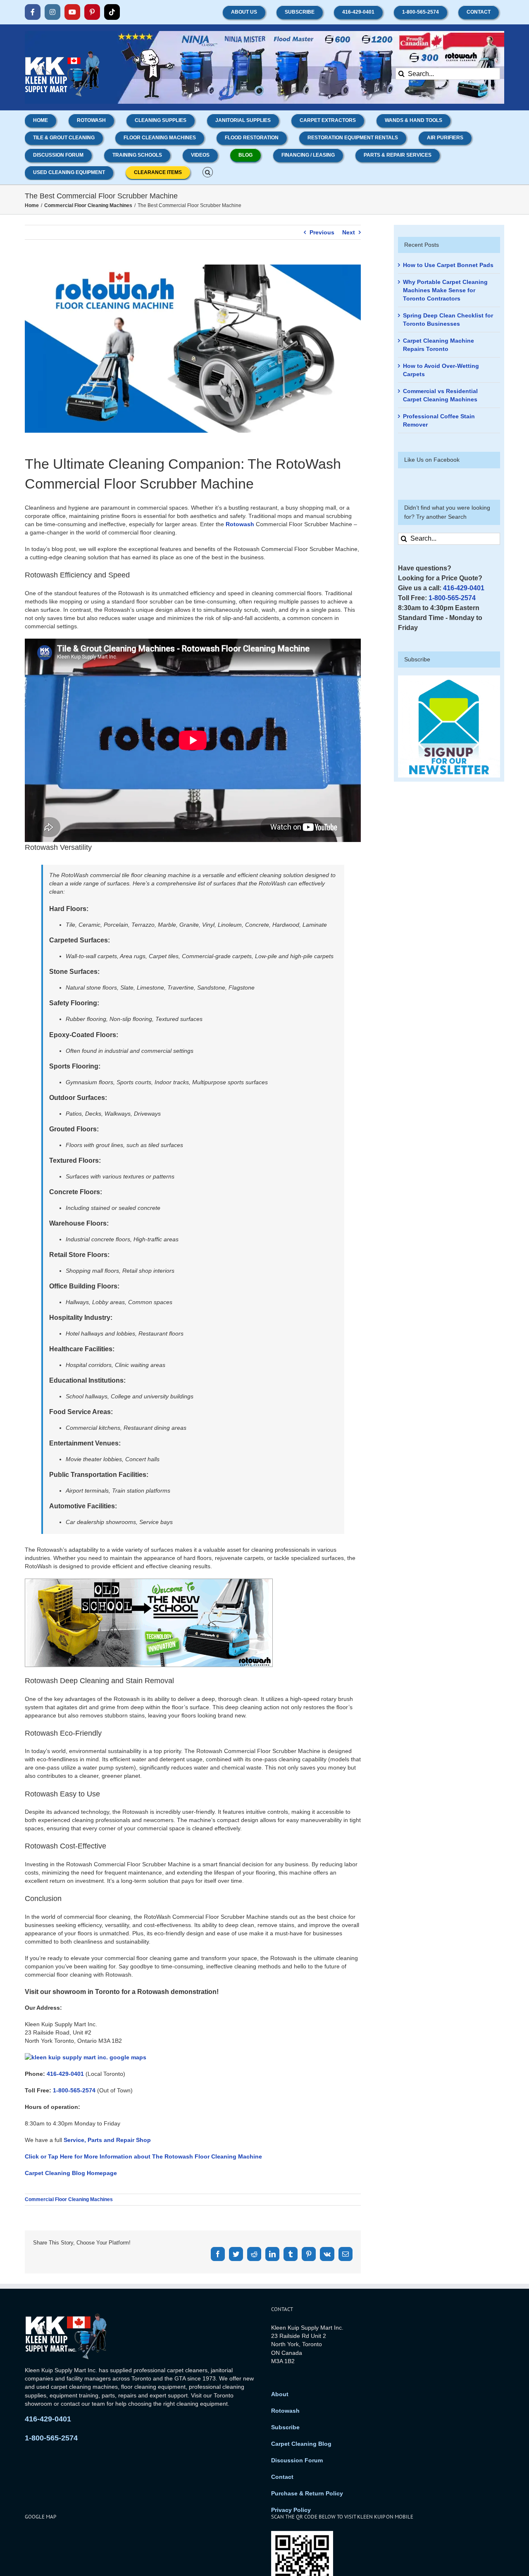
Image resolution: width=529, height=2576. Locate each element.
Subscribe (285, 2427)
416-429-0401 (65, 2074)
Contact (282, 2477)
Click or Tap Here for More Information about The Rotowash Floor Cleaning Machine (143, 2156)
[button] (208, 172)
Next (349, 232)
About (280, 2394)
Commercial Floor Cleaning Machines (69, 2199)
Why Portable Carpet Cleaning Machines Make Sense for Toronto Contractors (445, 290)
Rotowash (240, 524)
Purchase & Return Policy (307, 2493)
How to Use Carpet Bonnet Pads (448, 265)
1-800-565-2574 (74, 2090)
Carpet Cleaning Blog (301, 2444)
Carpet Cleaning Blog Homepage (71, 2173)
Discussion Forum (297, 2460)
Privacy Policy (291, 2510)
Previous (322, 232)
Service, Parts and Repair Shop (107, 2140)
